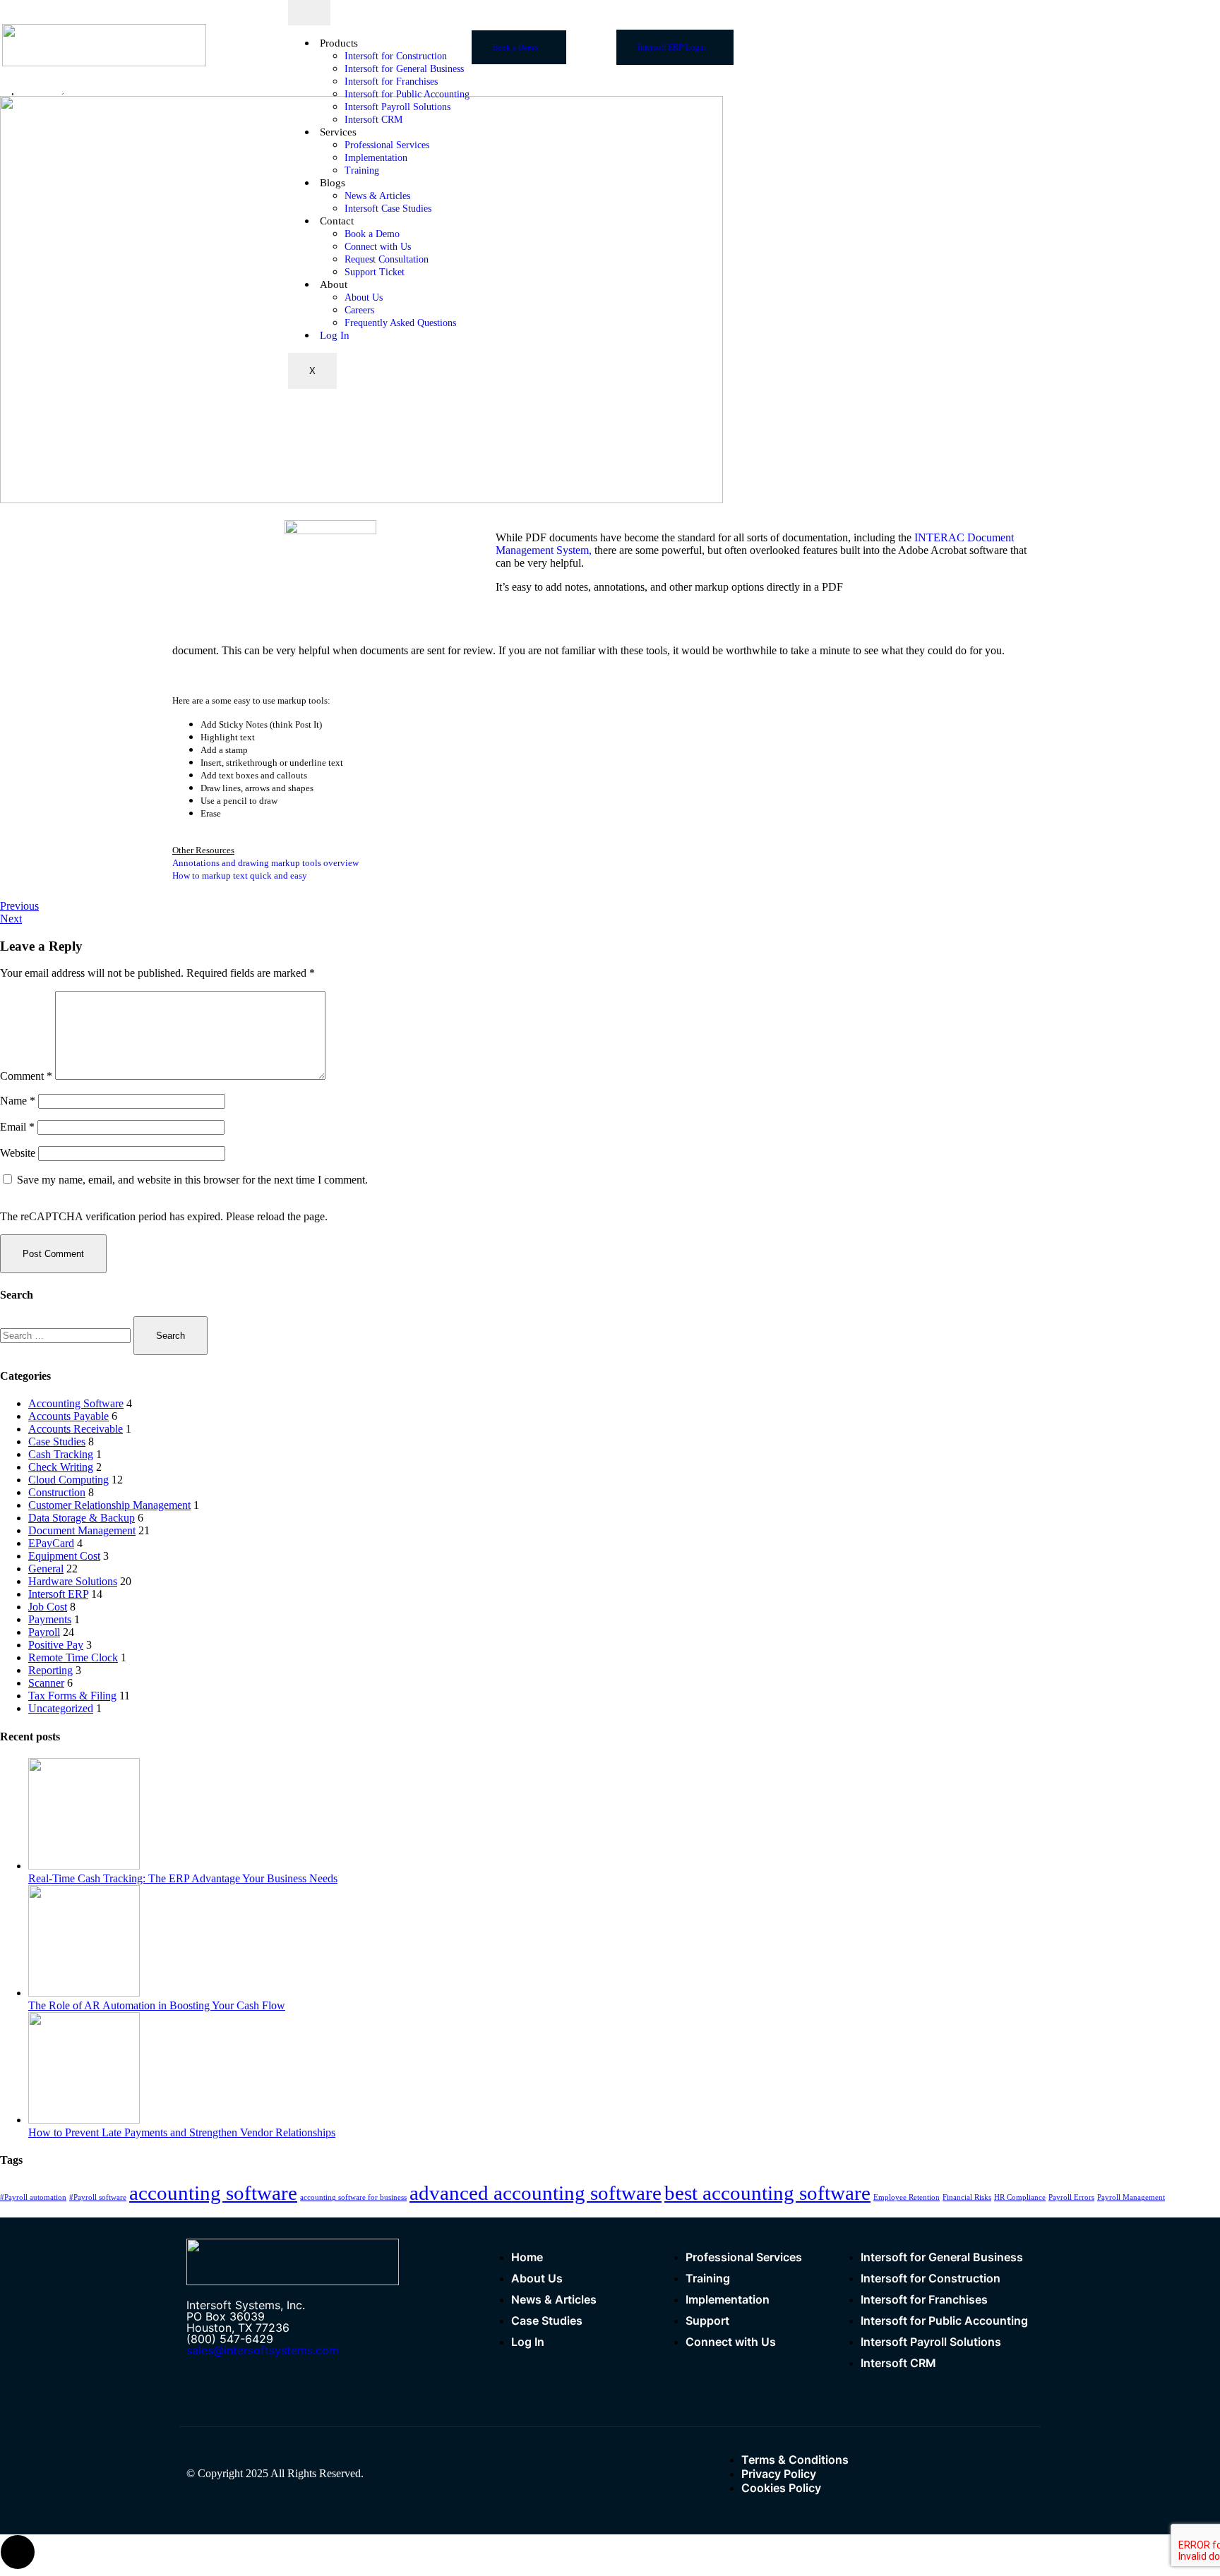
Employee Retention (907, 2197)
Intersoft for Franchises (391, 82)
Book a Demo (372, 234)
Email (17, 1127)
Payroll (44, 1632)
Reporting (50, 1670)
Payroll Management (1131, 2197)
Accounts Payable (68, 1416)
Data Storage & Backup (82, 1518)
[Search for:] (67, 1335)
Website (18, 1153)
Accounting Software (76, 1403)
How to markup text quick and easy (240, 875)
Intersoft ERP (58, 1594)
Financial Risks (967, 2197)
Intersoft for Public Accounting (407, 94)
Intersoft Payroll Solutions (397, 107)
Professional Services (387, 145)
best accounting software (767, 2193)
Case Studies (57, 1442)
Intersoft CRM (373, 120)
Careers (359, 310)
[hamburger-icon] (309, 13)
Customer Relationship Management (109, 1505)
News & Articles (377, 196)
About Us (364, 297)
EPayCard (51, 1543)
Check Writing (61, 1467)
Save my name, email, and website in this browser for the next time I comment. (192, 1180)
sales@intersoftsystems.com (263, 2350)
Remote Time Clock (73, 1657)
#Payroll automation (33, 2197)
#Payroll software (98, 2197)
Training (362, 170)
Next (11, 919)
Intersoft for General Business (404, 69)
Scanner (46, 1683)
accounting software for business (353, 2197)
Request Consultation (387, 259)
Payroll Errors (1071, 2197)
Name (18, 1101)
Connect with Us (378, 247)
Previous (19, 906)
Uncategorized (61, 1708)
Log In (335, 335)
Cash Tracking (61, 1454)
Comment (26, 1076)
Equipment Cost (64, 1556)
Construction (57, 1492)
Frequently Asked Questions (400, 323)
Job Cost (48, 1607)
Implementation (376, 158)
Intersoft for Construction (396, 56)
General (46, 1569)
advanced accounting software (536, 2193)
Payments (50, 1619)
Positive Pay (56, 1645)
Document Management (82, 1530)
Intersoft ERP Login (671, 47)
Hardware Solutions (73, 1581)
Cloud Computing (68, 1480)
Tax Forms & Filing (72, 1696)
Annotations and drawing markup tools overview (265, 863)
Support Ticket (375, 272)
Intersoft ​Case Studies (388, 209)
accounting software (213, 2193)
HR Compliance (1020, 2197)
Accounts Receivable (76, 1429)
